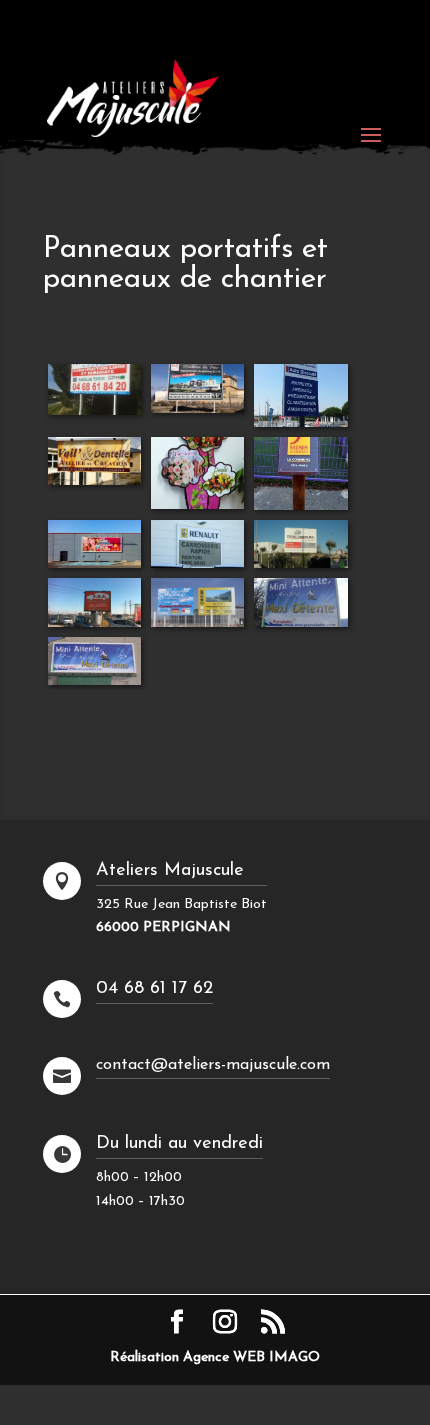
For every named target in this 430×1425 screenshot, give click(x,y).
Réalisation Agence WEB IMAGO (215, 1357)
